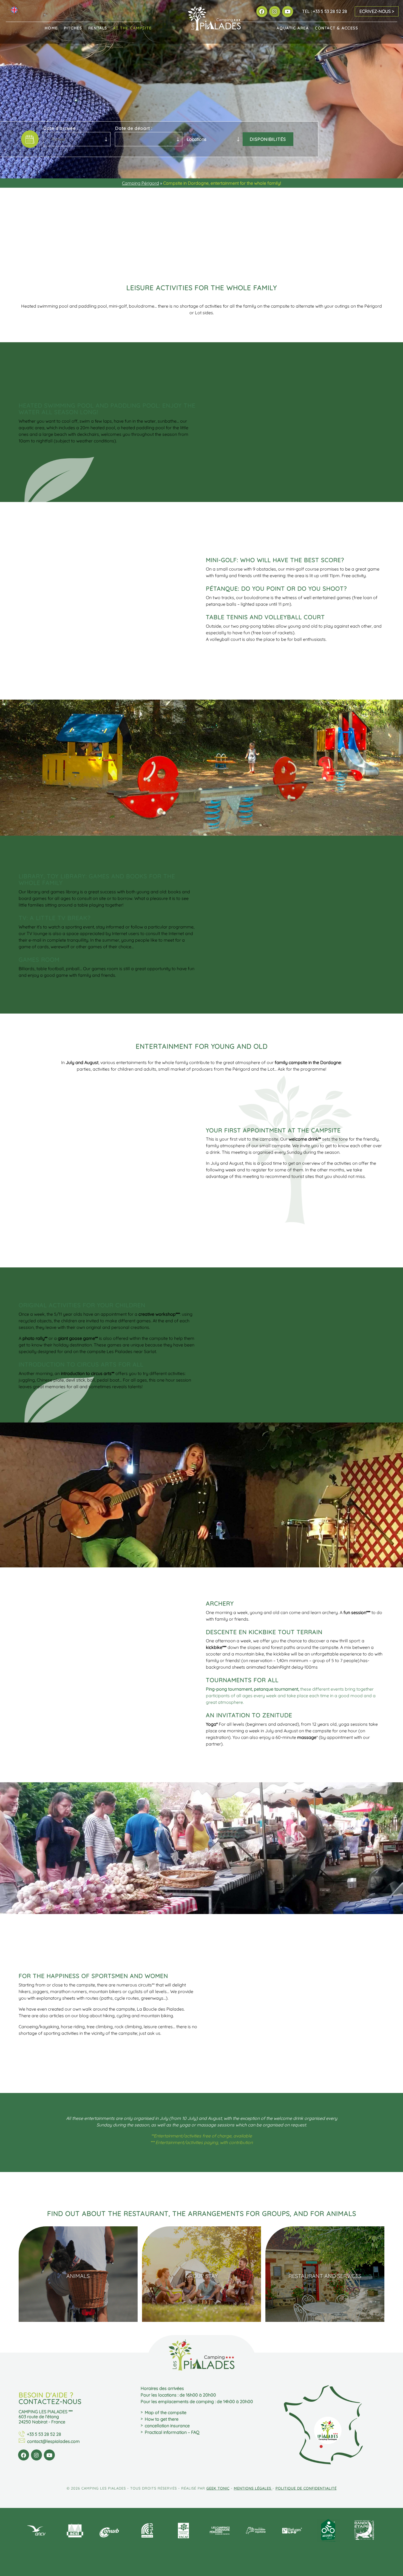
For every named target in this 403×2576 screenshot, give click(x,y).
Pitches (73, 28)
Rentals (98, 28)
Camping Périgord (141, 183)
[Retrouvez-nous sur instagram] (275, 11)
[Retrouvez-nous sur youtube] (287, 11)
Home (51, 28)
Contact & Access (337, 28)
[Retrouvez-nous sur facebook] (262, 11)
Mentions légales (253, 2488)
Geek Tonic (218, 2488)
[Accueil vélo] (328, 2531)
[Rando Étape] (364, 2531)
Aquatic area (293, 28)
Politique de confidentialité (306, 2488)
